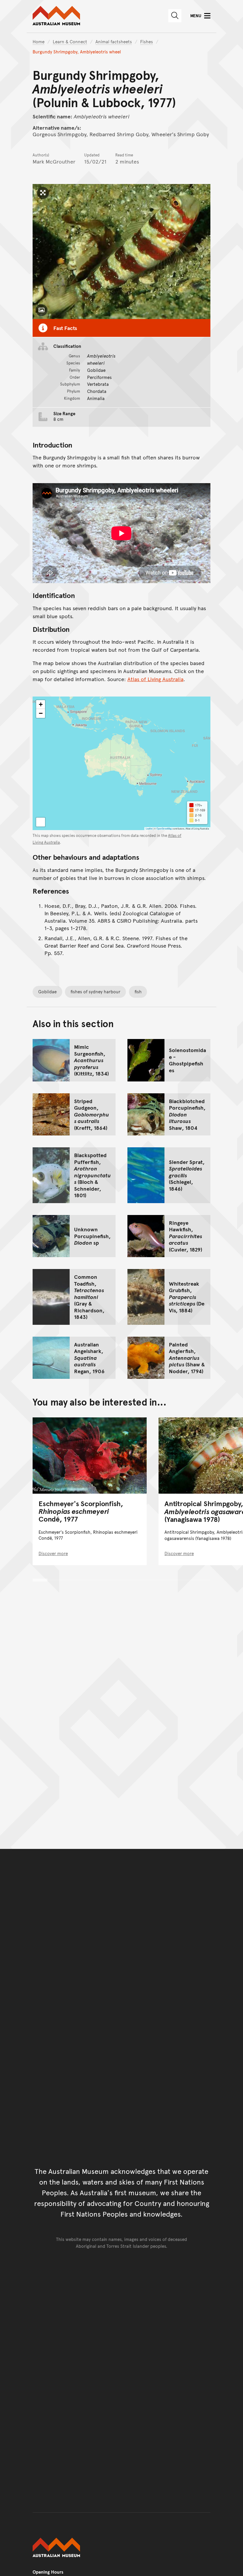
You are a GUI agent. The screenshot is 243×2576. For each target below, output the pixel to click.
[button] (41, 705)
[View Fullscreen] (41, 822)
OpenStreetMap (164, 828)
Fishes (147, 41)
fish (138, 991)
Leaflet (149, 828)
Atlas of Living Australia (155, 679)
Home (39, 41)
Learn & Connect (70, 41)
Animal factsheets (114, 41)
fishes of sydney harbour (95, 991)
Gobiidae (47, 991)
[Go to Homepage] (121, 2548)
